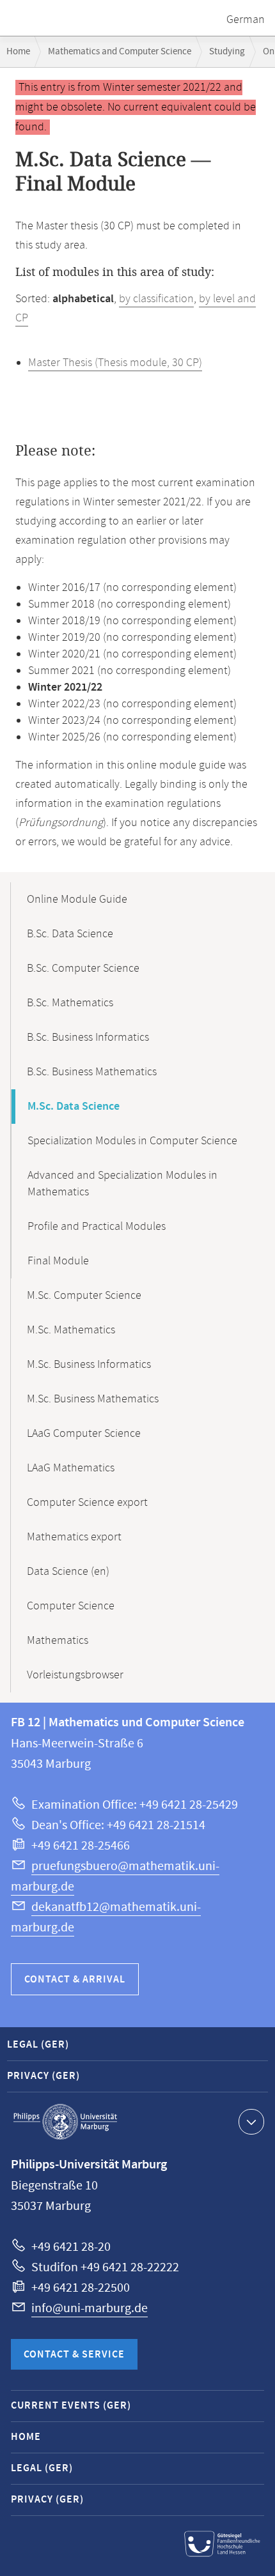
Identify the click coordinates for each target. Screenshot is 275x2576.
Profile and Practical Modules (97, 1227)
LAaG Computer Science (84, 1434)
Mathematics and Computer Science (120, 51)
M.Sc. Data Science (74, 1107)
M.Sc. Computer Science (84, 1296)
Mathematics (58, 1641)
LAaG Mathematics (71, 1468)
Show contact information (251, 2122)
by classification (156, 299)
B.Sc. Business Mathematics (92, 1072)
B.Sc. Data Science (70, 934)
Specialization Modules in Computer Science (132, 1141)
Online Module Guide (77, 900)
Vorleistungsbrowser (75, 1675)
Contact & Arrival (75, 1980)
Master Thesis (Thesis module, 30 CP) (115, 363)
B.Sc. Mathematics (70, 1003)
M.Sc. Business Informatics (89, 1365)
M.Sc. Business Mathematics (93, 1399)
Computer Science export (87, 1503)
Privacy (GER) (43, 2076)
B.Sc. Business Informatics (88, 1038)
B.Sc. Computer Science (83, 969)
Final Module (58, 1261)
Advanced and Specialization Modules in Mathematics (122, 1184)
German (246, 20)
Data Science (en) (68, 1572)
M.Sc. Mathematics (71, 1330)
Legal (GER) (38, 2045)
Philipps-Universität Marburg (65, 2122)
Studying (227, 51)
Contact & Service (74, 2355)
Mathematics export (74, 1537)
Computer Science (71, 1606)
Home (18, 51)
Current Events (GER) (71, 2406)
